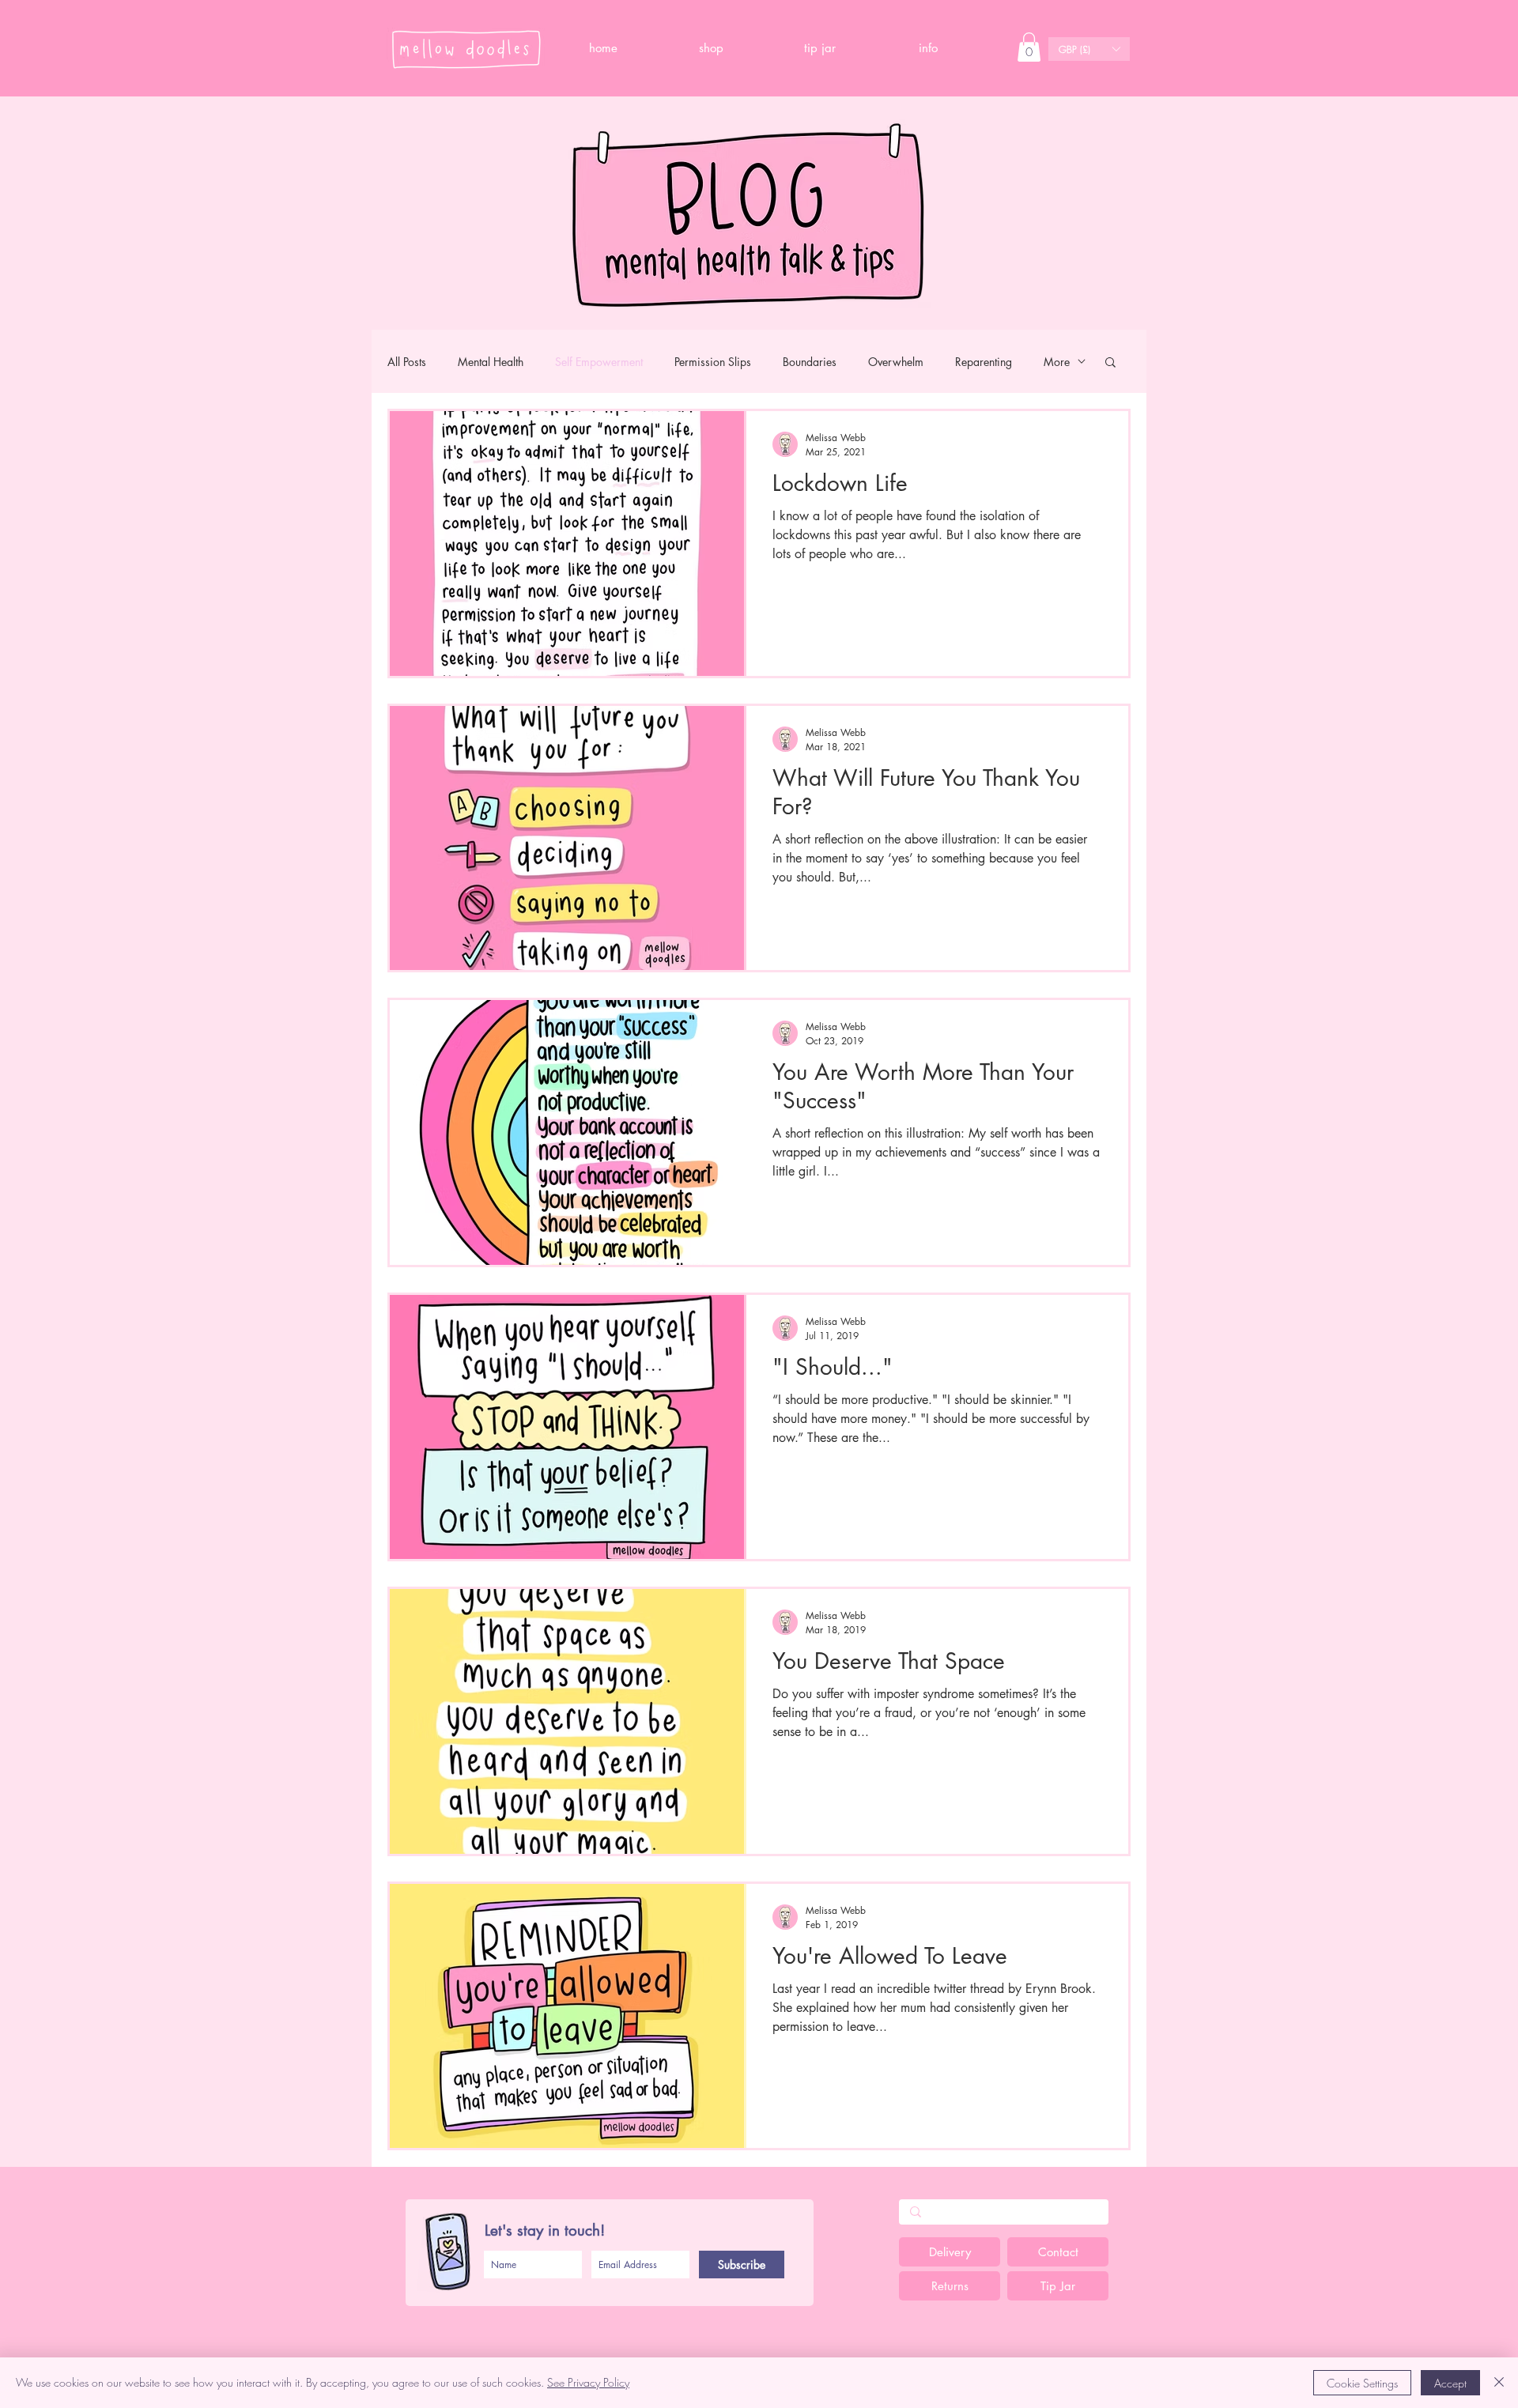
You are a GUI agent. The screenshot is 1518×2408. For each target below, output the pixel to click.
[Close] (1499, 2383)
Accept (1450, 2383)
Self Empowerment (599, 362)
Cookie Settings (1362, 2383)
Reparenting (984, 362)
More (1057, 362)
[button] (928, 48)
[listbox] (1089, 49)
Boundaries (810, 362)
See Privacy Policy (588, 2382)
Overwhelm (896, 362)
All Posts (407, 362)
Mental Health (491, 362)
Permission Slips (713, 362)
